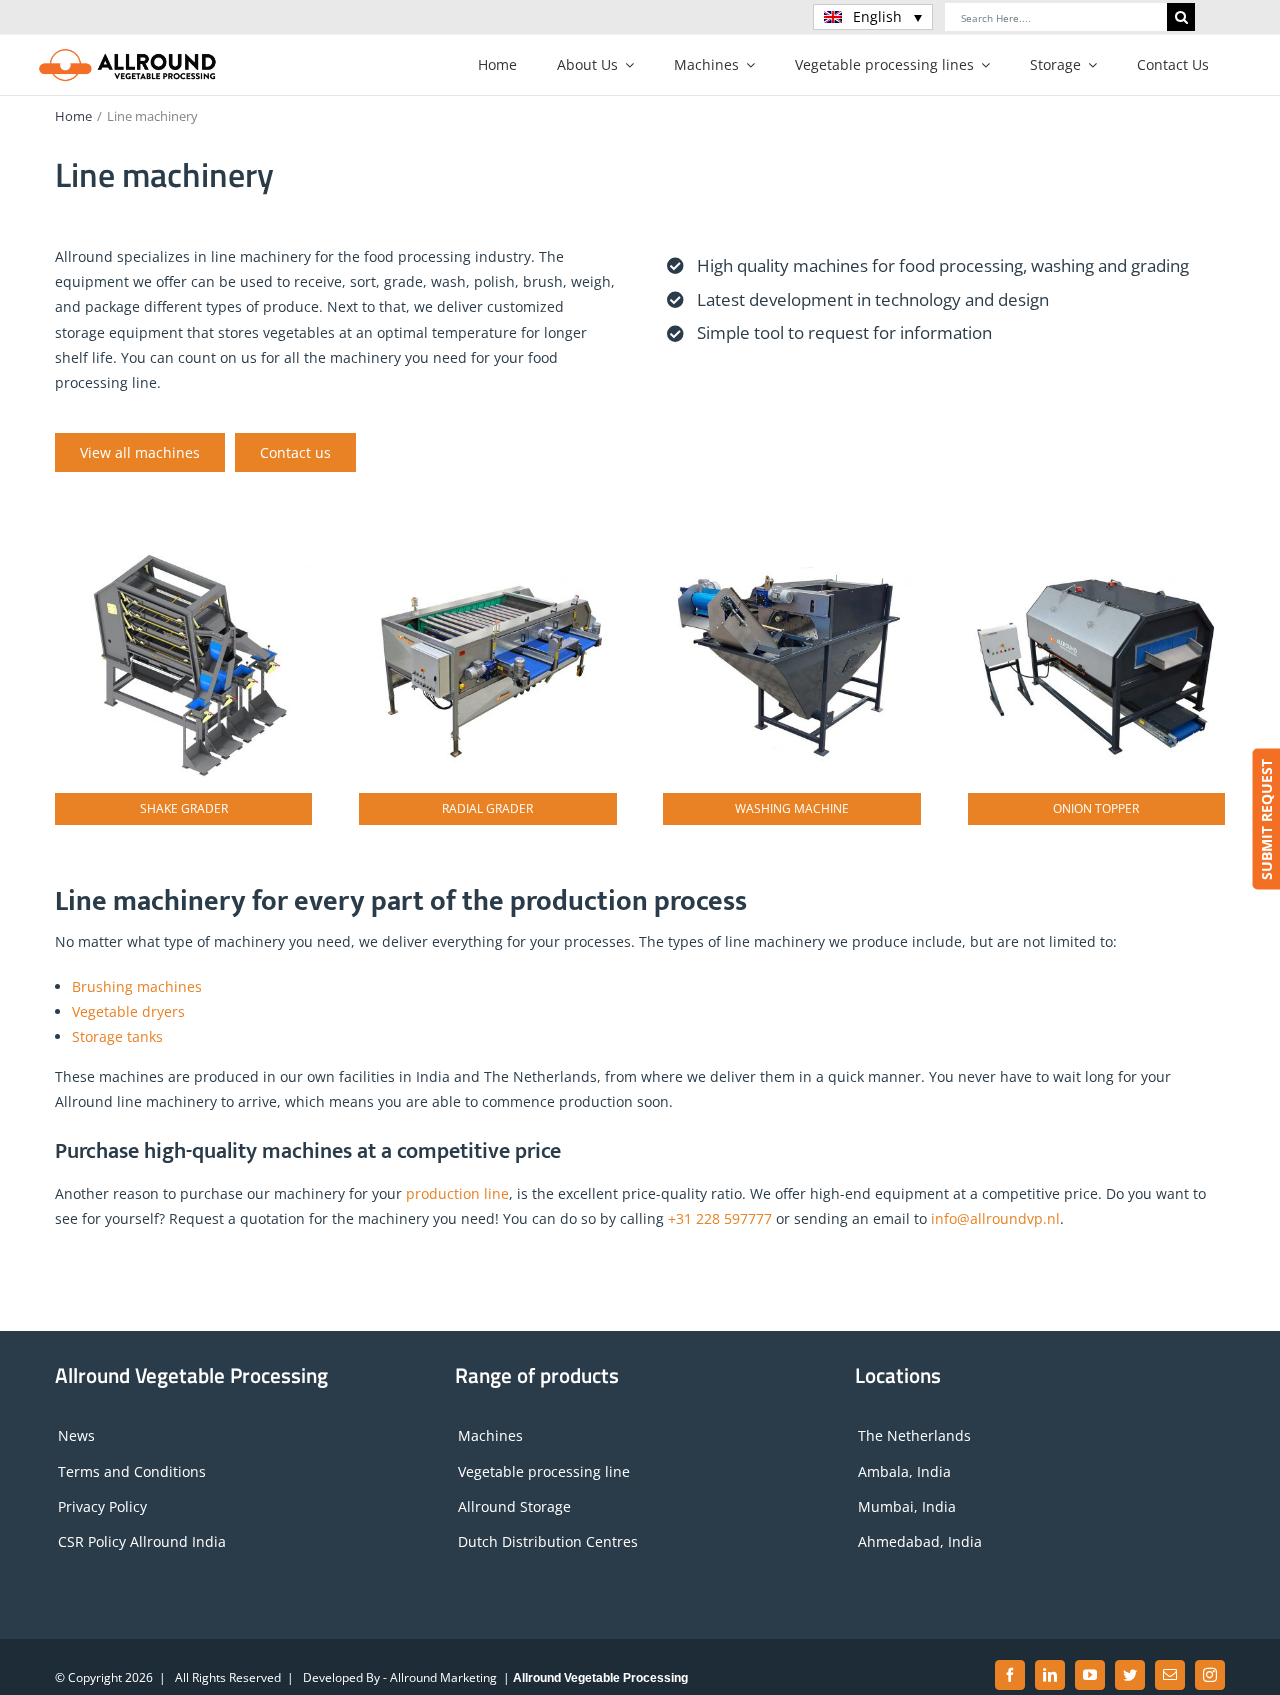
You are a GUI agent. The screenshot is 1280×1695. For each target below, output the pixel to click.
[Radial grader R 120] (487, 541)
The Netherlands (914, 1435)
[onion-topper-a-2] (1096, 541)
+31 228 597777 (720, 1218)
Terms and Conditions (132, 1471)
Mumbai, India (907, 1506)
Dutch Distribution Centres (548, 1541)
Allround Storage (514, 1506)
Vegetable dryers (128, 1011)
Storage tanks (117, 1036)
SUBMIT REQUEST (1265, 819)
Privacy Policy (102, 1506)
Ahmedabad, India (920, 1541)
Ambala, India (904, 1471)
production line (457, 1193)
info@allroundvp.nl (995, 1218)
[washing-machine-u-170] (791, 541)
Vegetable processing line (544, 1471)
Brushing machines (137, 986)
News (76, 1435)
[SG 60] (183, 541)
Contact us (295, 452)
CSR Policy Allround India (142, 1541)
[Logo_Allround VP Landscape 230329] (128, 54)
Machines (490, 1435)
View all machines (140, 452)
